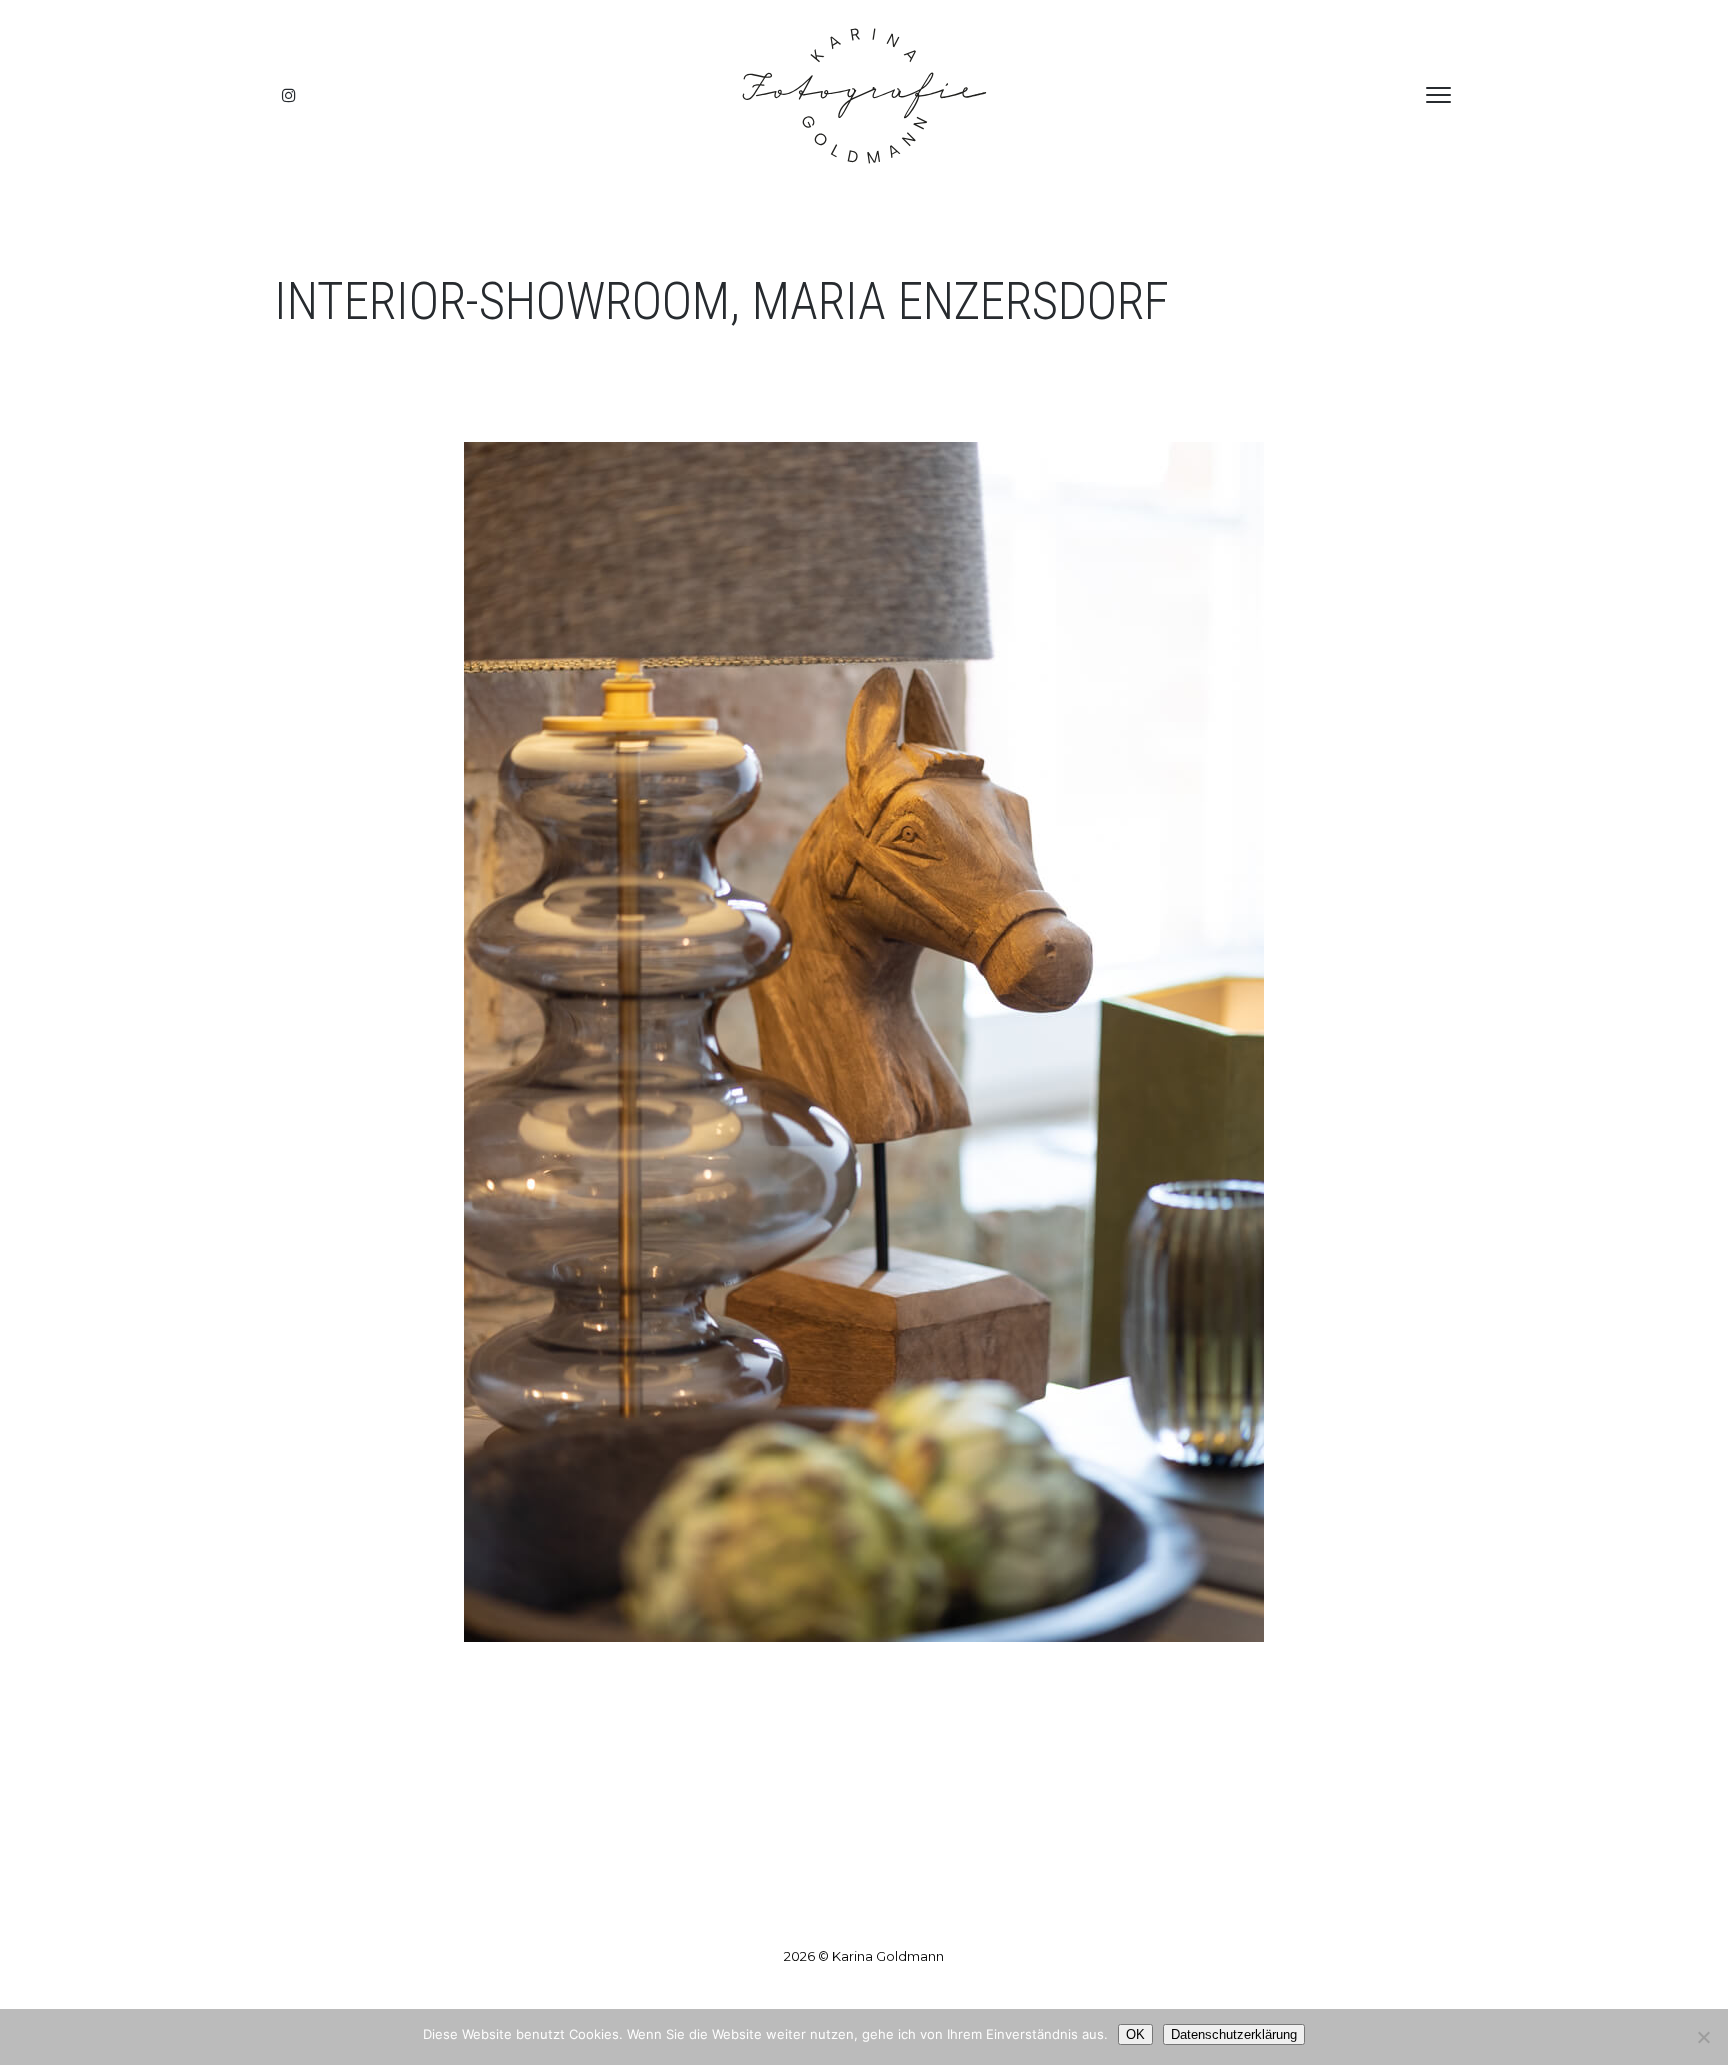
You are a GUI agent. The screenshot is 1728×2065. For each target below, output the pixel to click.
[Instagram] (289, 95)
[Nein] (1703, 2037)
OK (1135, 2034)
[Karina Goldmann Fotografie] (864, 95)
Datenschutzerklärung (1234, 2034)
